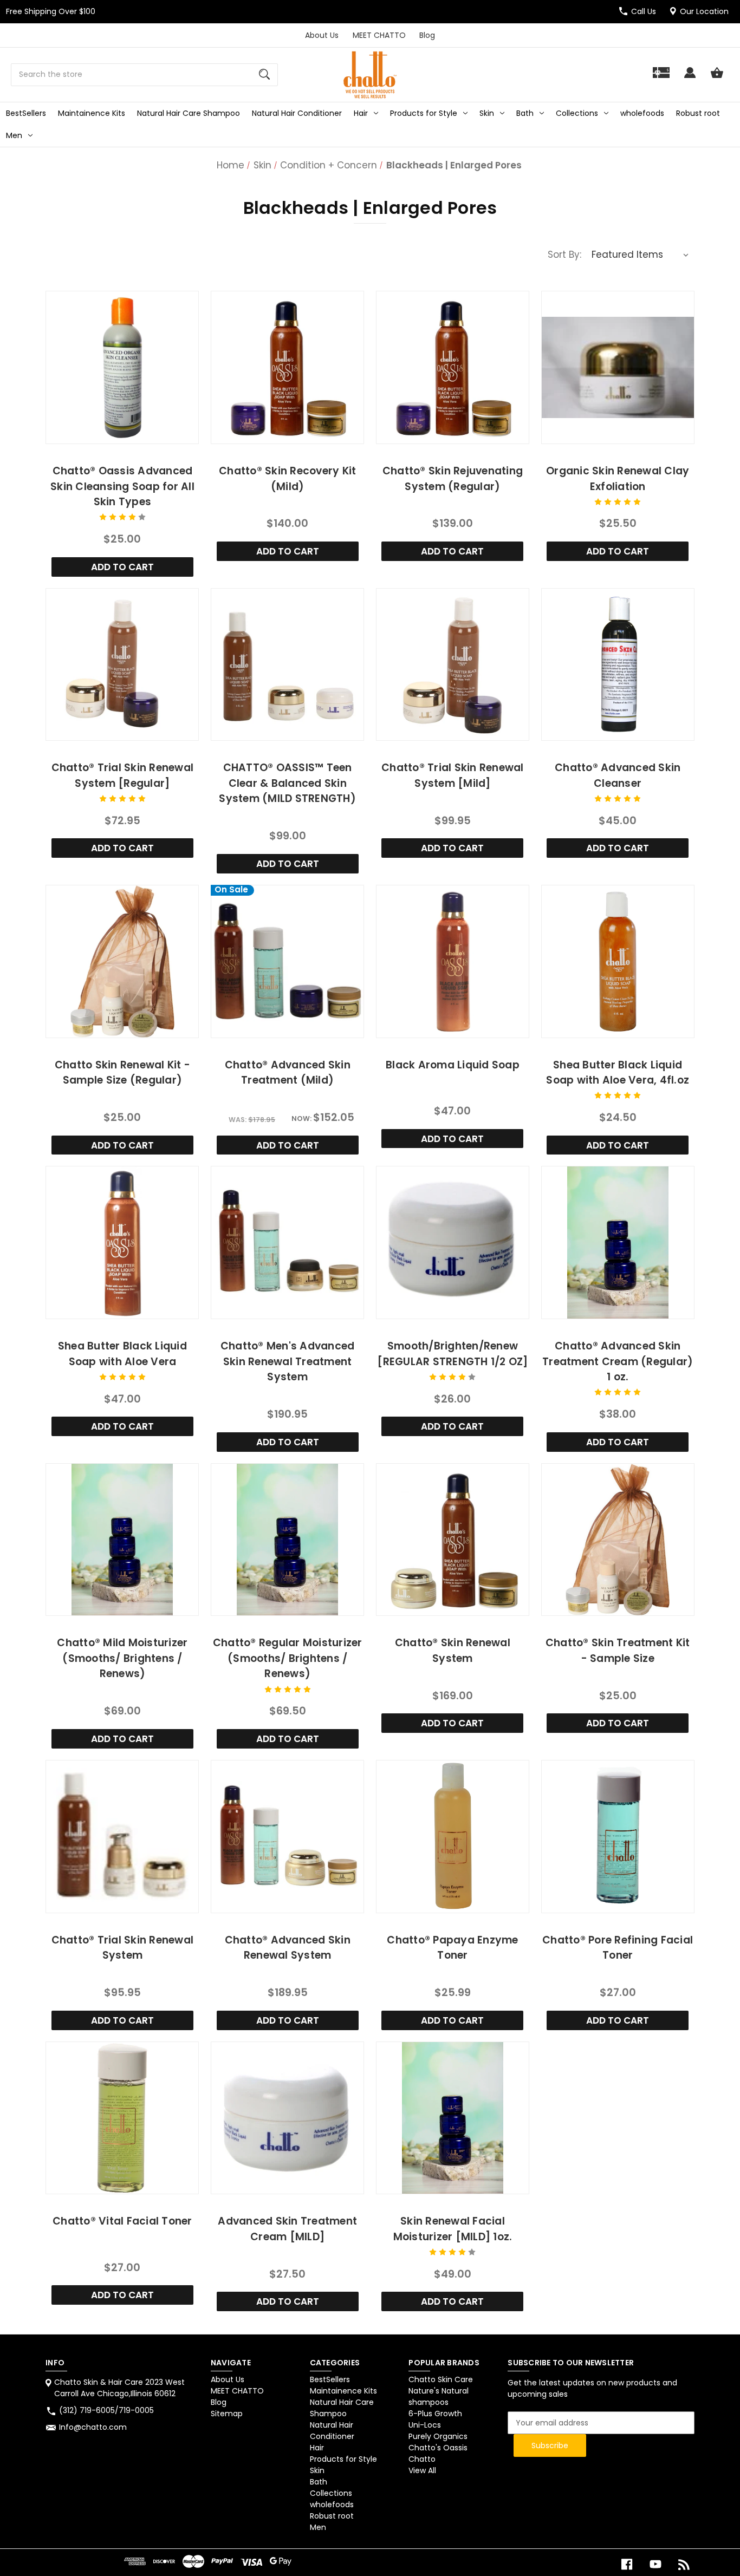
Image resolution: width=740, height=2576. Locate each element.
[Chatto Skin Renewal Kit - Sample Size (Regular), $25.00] (122, 961)
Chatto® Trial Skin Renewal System (123, 1948)
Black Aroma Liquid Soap (453, 1065)
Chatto (422, 2459)
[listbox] (640, 255)
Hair (361, 113)
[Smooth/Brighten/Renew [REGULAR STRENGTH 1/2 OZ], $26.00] (453, 1243)
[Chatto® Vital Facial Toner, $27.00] (122, 2118)
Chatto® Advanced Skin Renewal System (288, 1948)
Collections (577, 113)
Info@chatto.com (93, 2427)
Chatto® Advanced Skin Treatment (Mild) (288, 1073)
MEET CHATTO (379, 35)
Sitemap (227, 2414)
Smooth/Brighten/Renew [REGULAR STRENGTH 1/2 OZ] (452, 1354)
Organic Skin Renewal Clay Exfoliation (618, 479)
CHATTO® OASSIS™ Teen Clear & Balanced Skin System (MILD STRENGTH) (287, 783)
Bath (525, 113)
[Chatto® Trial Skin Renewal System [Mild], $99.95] (453, 665)
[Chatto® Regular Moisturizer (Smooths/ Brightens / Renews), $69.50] (287, 1540)
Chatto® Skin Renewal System (453, 1651)
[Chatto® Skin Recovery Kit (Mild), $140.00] (287, 367)
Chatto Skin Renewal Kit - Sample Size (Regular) (122, 1073)
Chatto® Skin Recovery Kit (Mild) (287, 479)
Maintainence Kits (92, 113)
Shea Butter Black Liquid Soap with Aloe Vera (122, 1354)
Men (14, 135)
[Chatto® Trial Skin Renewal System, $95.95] (122, 1837)
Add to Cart (122, 567)
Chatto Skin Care (441, 2379)
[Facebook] (627, 2564)
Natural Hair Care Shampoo (189, 113)
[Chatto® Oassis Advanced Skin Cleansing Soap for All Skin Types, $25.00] (122, 367)
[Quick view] (108, 433)
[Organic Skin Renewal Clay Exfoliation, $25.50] (618, 367)
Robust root (698, 113)
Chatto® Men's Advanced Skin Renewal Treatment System (288, 1361)
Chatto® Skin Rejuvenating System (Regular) (453, 479)
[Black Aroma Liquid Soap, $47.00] (453, 961)
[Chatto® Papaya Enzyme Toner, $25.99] (453, 1837)
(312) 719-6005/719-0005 (106, 2410)
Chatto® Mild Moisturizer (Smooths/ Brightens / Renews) (122, 1658)
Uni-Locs (425, 2425)
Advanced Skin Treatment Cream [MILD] (287, 2229)
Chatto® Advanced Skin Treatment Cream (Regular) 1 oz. (618, 1361)
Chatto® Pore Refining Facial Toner (618, 1948)
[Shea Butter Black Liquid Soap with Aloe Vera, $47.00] (122, 1243)
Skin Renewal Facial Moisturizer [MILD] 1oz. (453, 2229)
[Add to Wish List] (137, 433)
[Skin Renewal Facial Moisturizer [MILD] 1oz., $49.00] (453, 2118)
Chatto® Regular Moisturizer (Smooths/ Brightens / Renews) (288, 1658)
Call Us (644, 11)
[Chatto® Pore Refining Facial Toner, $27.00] (618, 1837)
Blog (427, 35)
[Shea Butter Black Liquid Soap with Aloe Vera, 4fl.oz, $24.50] (618, 961)
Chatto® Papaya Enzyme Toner (452, 1948)
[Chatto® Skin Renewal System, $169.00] (453, 1540)
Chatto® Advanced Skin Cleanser (618, 775)
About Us (322, 35)
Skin (487, 113)
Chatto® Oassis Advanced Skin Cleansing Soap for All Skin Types (122, 486)
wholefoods (642, 113)
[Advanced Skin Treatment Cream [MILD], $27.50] (287, 2118)
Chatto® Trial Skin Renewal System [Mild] (453, 775)
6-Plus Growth (435, 2414)
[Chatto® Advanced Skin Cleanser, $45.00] (618, 665)
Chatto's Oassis (438, 2448)
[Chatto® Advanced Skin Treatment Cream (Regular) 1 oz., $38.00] (618, 1243)
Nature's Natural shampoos (439, 2396)
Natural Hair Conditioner (297, 113)
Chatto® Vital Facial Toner (122, 2221)
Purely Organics (438, 2436)
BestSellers (26, 113)
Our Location (704, 11)
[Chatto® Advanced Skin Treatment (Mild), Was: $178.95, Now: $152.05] (287, 961)
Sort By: (564, 255)
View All (422, 2470)
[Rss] (684, 2564)
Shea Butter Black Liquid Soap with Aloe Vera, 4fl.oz (618, 1073)
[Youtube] (655, 2564)
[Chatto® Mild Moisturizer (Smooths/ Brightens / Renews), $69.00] (122, 1540)
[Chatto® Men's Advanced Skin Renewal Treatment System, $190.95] (287, 1243)
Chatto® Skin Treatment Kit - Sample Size (618, 1651)
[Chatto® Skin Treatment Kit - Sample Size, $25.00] (618, 1540)
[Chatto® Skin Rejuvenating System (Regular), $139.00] (453, 367)
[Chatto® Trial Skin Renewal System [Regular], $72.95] (122, 665)
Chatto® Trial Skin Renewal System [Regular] (123, 775)
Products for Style (424, 113)
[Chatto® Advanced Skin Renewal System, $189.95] (287, 1837)
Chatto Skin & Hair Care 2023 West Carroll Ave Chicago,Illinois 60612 (119, 2388)
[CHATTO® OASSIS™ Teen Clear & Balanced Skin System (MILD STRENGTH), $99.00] (287, 665)
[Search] (264, 75)
